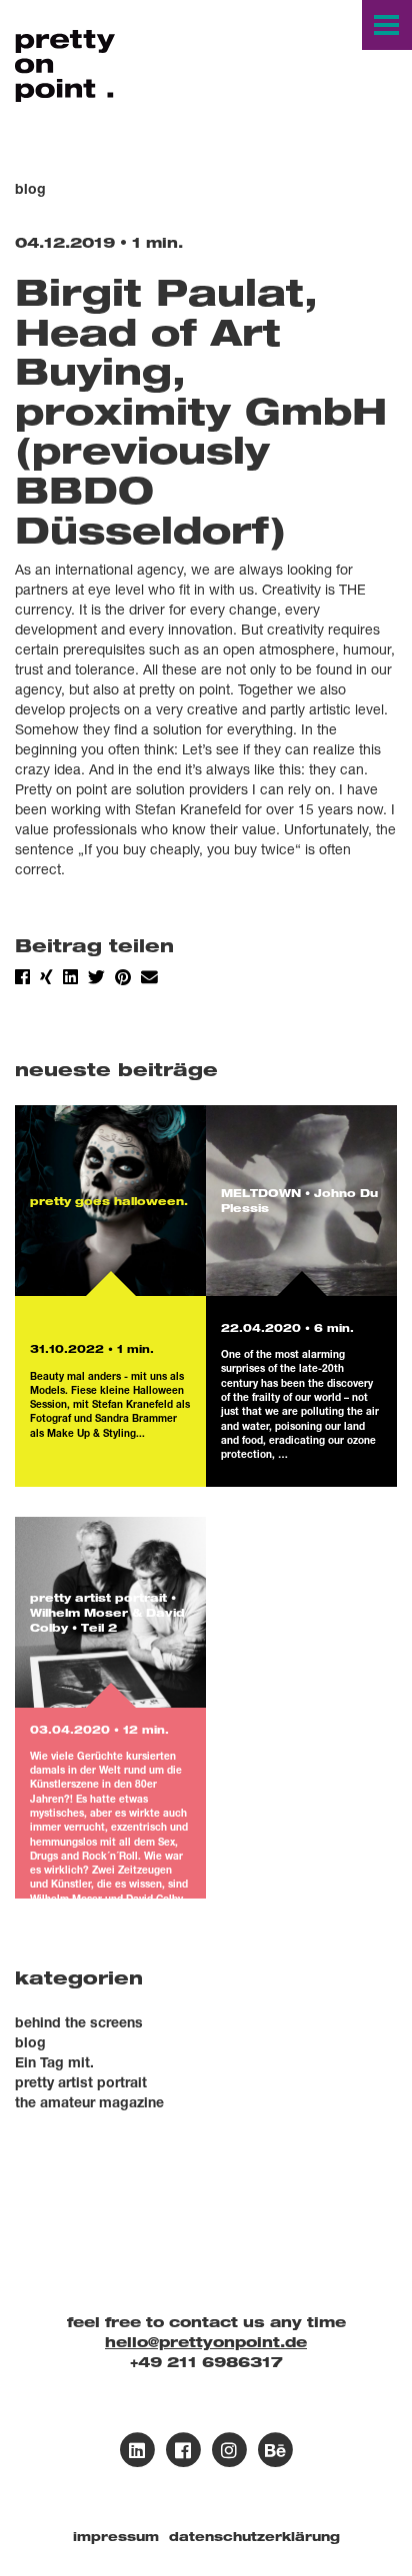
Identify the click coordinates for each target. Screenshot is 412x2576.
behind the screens (79, 2022)
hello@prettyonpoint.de (206, 2342)
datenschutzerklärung (254, 2537)
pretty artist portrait (81, 2082)
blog (30, 2042)
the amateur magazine (89, 2102)
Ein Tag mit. (54, 2062)
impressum (116, 2537)
